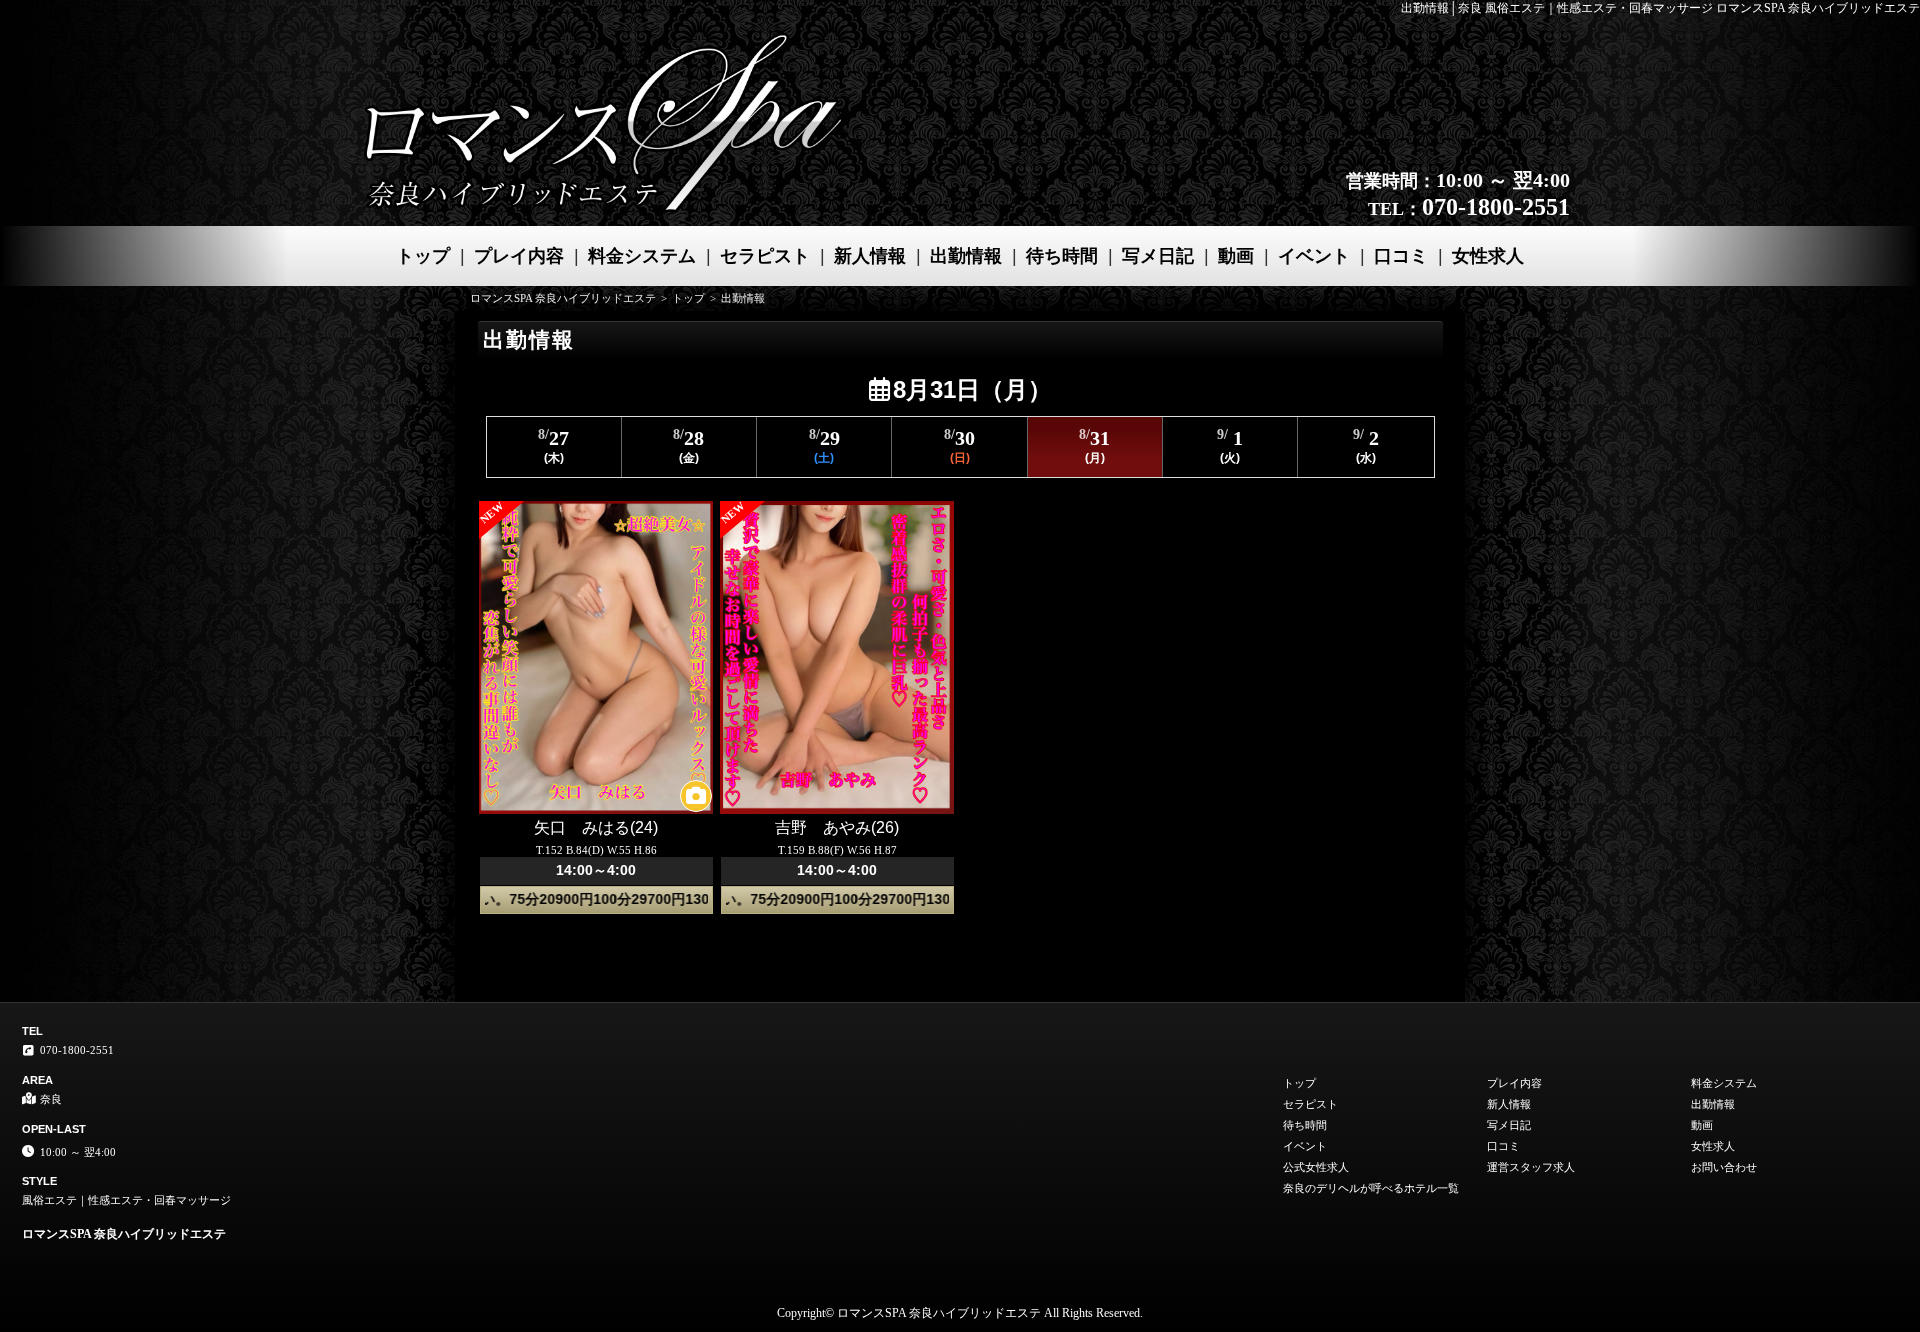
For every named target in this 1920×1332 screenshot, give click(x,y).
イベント (1314, 256)
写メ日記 (1158, 256)
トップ (423, 256)
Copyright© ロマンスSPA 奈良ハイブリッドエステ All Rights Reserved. (960, 1313)
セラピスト (765, 256)
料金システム (642, 256)
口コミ (1401, 256)
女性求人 (1488, 256)
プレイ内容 (519, 256)
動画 (1236, 256)
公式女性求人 (1316, 1167)
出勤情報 (966, 256)
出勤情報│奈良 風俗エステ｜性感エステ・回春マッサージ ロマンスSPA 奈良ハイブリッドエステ (1660, 8)
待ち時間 (1062, 256)
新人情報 (870, 256)
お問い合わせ (1724, 1167)
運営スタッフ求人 (1531, 1167)
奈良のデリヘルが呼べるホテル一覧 (1371, 1188)
